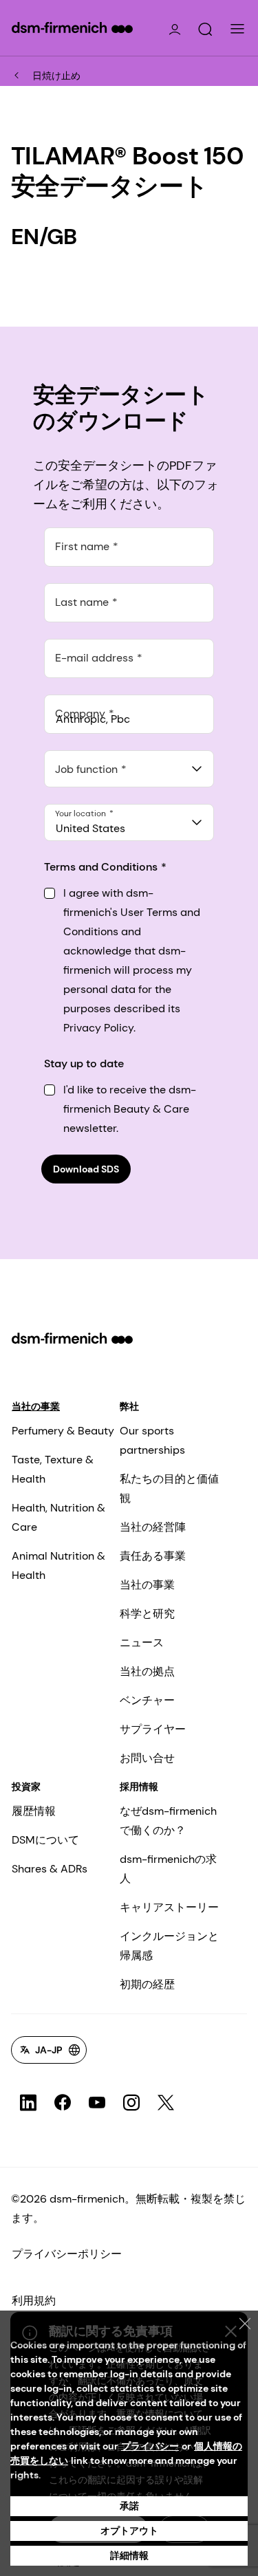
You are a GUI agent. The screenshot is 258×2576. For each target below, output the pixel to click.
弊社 (129, 1406)
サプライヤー (153, 1729)
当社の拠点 (147, 1671)
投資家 (26, 1787)
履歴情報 (34, 1811)
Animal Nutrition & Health (58, 1565)
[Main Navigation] (237, 29)
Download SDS (86, 1169)
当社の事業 (36, 1406)
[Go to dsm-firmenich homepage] (72, 28)
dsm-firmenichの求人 (168, 1869)
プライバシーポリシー (67, 2254)
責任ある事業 (153, 1556)
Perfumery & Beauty (63, 1431)
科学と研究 (147, 1614)
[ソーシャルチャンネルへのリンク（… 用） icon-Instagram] (131, 2103)
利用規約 (34, 2301)
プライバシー (150, 2446)
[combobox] (129, 769)
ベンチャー (147, 1700)
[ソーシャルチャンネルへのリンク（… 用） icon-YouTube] (97, 2103)
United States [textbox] (90, 828)
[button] (205, 30)
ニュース (142, 1642)
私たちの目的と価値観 (169, 1488)
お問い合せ (147, 1758)
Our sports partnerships (152, 1440)
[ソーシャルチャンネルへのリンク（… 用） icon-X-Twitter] (166, 2103)
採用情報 (139, 1787)
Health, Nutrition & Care (58, 1517)
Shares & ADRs (50, 1869)
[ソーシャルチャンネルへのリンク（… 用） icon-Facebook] (63, 2103)
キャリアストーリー (169, 1907)
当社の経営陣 (153, 1527)
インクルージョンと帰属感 (169, 1946)
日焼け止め (56, 76)
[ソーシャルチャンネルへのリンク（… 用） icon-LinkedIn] (28, 2103)
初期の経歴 (147, 1984)
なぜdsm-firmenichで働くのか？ (168, 1821)
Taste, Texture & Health (53, 1469)
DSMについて (45, 1840)
